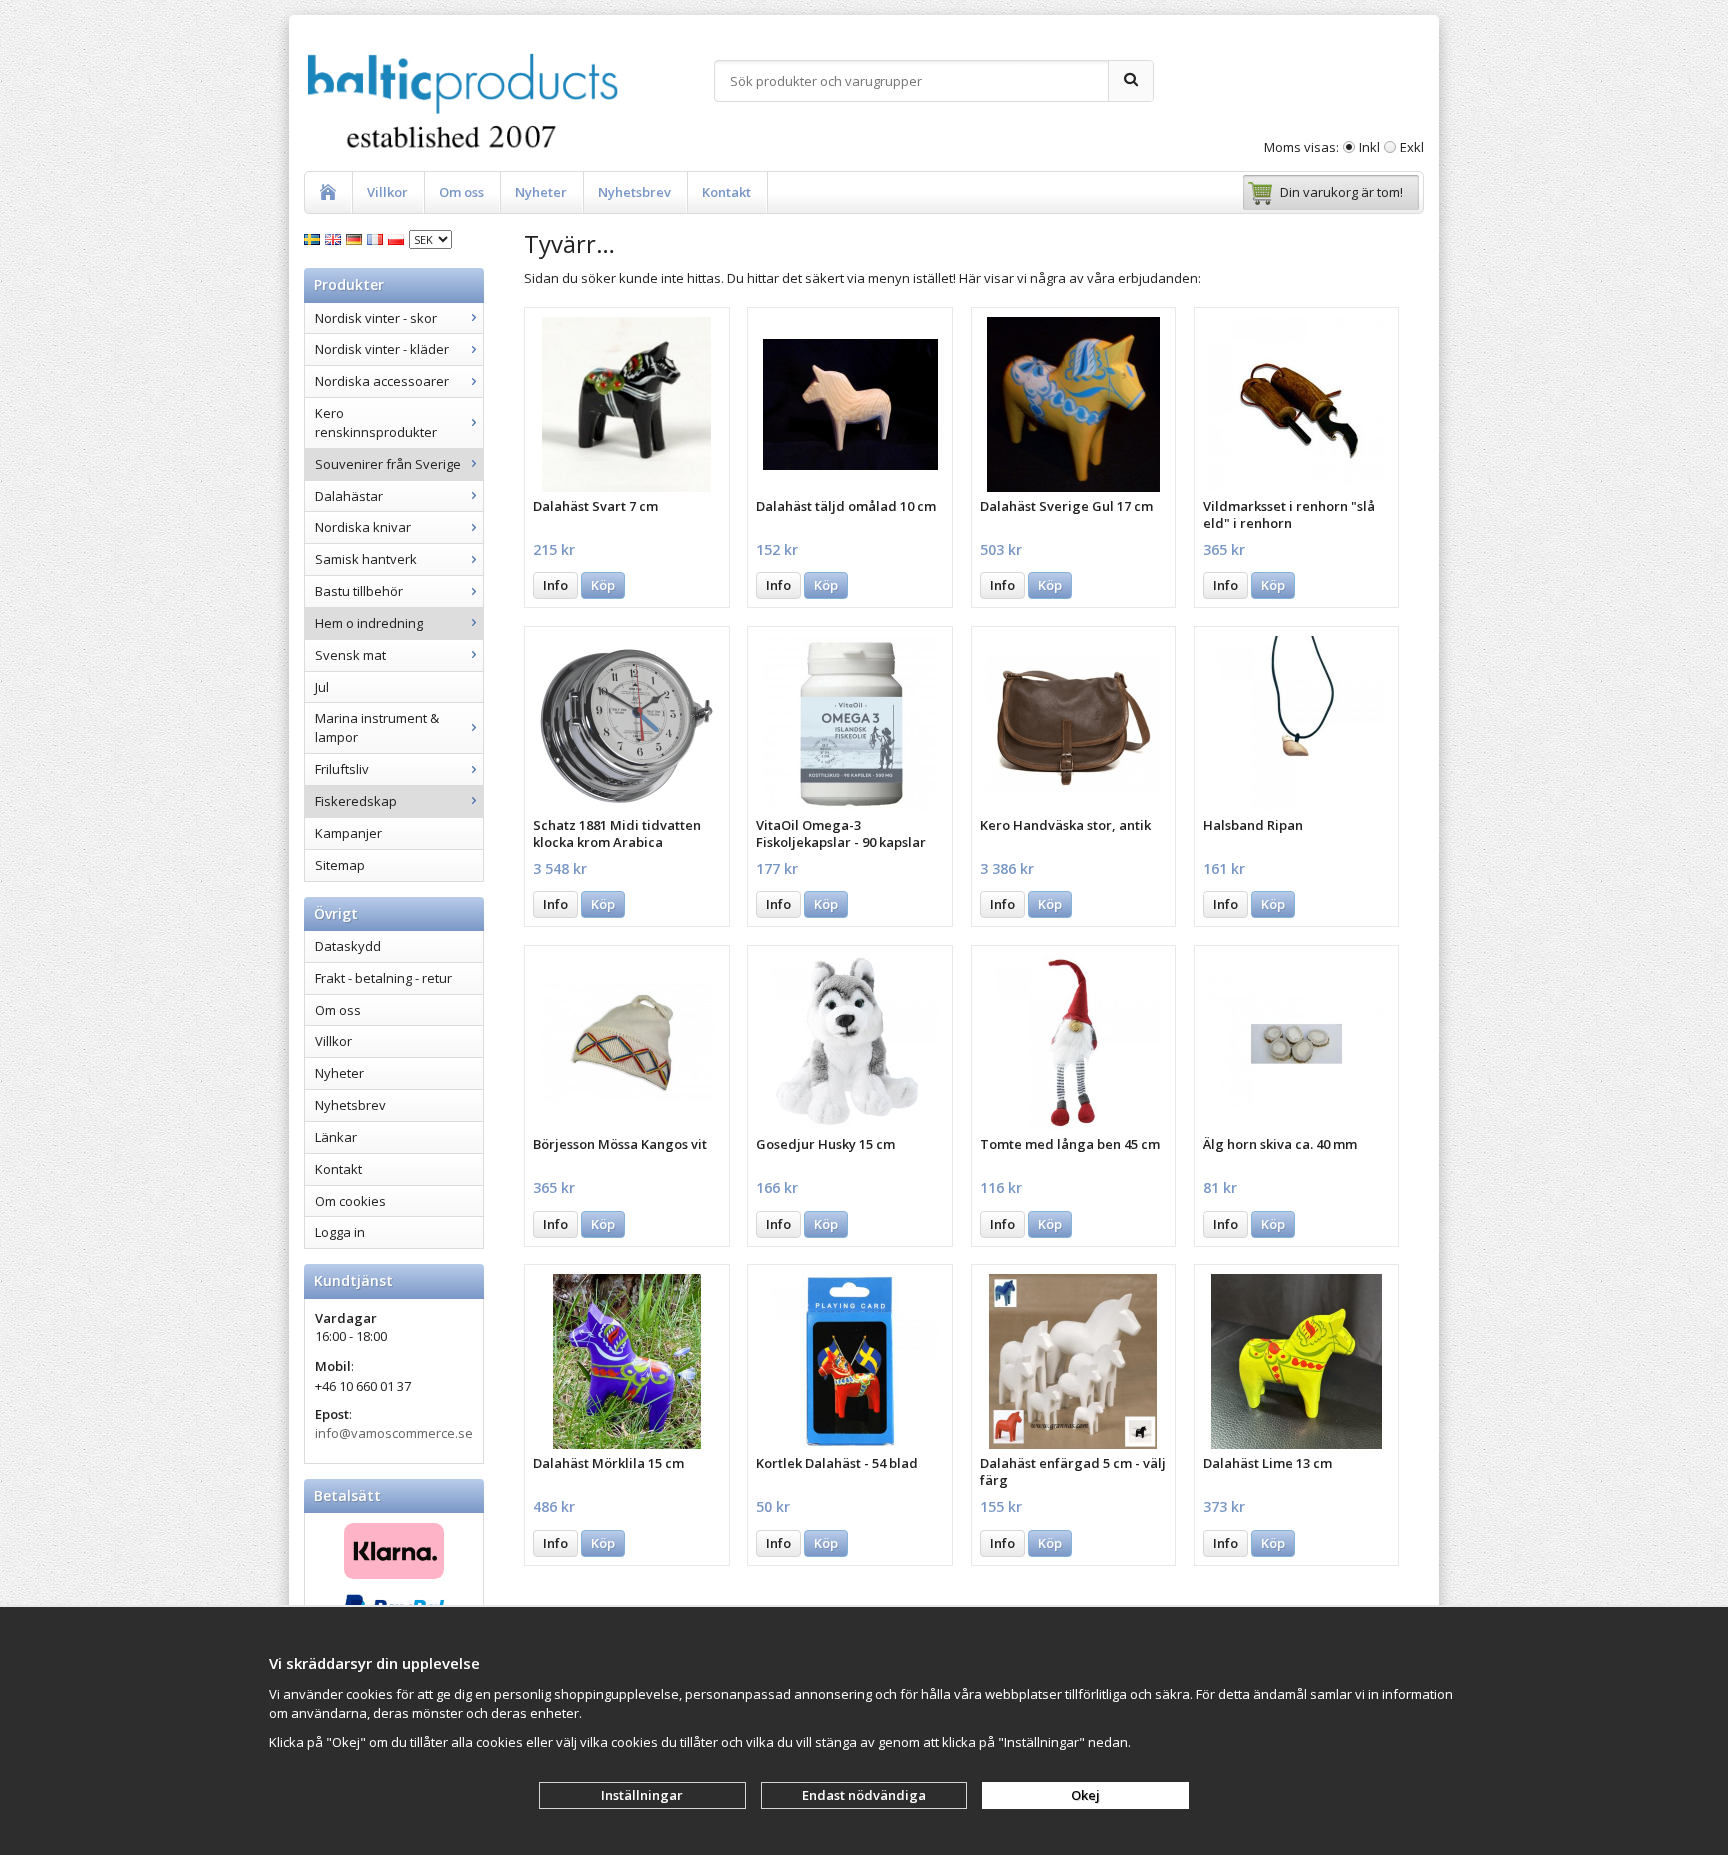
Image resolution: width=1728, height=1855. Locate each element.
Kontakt (726, 192)
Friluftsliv (342, 769)
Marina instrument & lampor (377, 727)
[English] (335, 238)
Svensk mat (350, 655)
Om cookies (350, 1201)
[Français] (377, 238)
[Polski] (398, 238)
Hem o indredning (369, 623)
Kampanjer (348, 833)
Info (555, 585)
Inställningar (642, 1795)
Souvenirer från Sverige (388, 464)
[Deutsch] (356, 238)
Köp (603, 585)
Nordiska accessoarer (382, 381)
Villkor (387, 192)
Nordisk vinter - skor (376, 318)
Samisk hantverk (366, 559)
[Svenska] (314, 238)
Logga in (340, 1232)
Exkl (1412, 147)
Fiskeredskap (356, 801)
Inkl (1369, 147)
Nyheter (541, 192)
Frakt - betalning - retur (383, 978)
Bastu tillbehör (359, 591)
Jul (322, 687)
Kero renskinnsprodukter (376, 422)
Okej (1085, 1795)
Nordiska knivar (363, 527)
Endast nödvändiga (864, 1795)
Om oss (461, 192)
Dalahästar (349, 496)
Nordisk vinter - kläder (382, 349)
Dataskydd (348, 946)
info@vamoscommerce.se (394, 1433)
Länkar (336, 1137)
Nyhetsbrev (634, 192)
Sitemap (340, 865)
